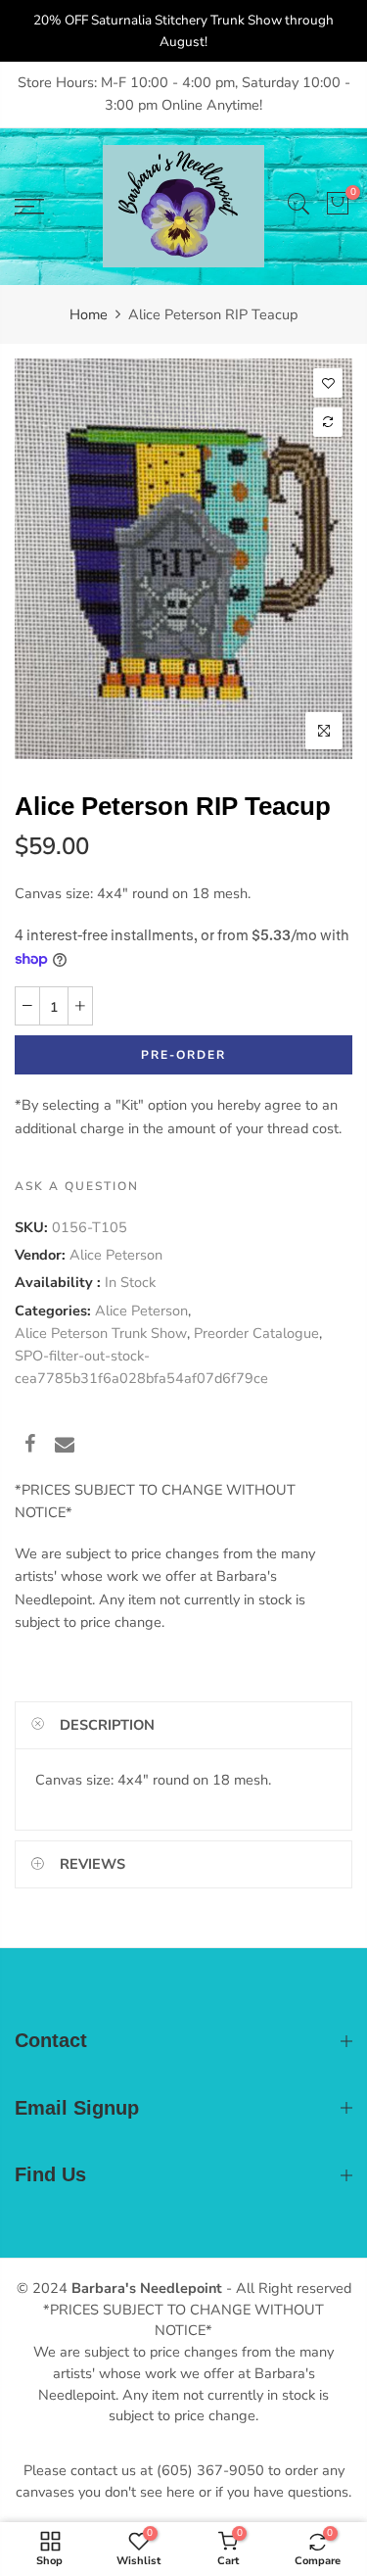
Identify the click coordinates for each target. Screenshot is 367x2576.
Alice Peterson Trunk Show (101, 1333)
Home (89, 314)
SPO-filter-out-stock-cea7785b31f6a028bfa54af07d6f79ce (141, 1367)
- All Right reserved (287, 2288)
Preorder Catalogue (256, 1333)
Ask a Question (77, 1186)
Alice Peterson (116, 1255)
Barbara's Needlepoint (147, 2288)
